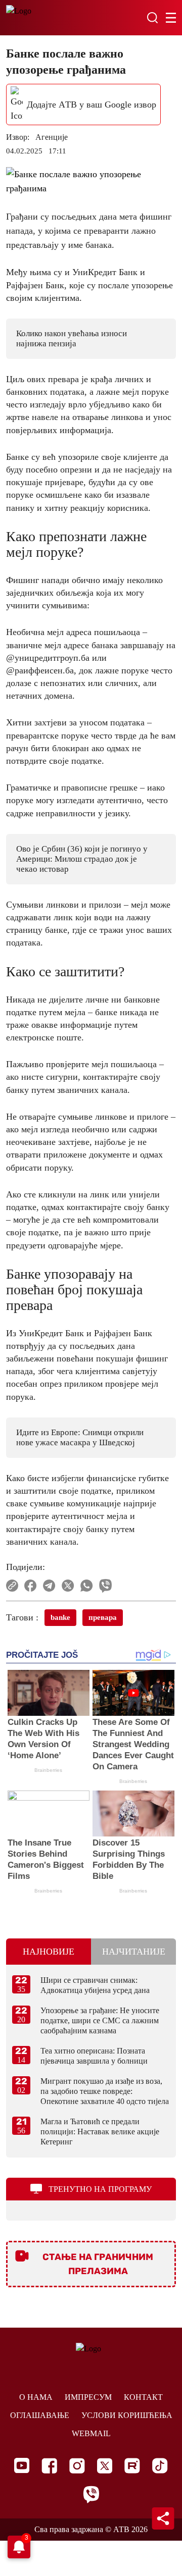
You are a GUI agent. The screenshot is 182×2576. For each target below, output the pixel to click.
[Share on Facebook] (31, 1586)
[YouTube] (22, 2465)
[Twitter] (105, 2466)
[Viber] (91, 2494)
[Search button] (152, 18)
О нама (36, 2397)
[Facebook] (49, 2466)
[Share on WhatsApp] (87, 1586)
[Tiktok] (160, 2466)
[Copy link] (12, 1586)
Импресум (88, 2397)
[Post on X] (68, 1586)
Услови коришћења (127, 2415)
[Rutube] (132, 2466)
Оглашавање (40, 2415)
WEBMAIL (91, 2433)
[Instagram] (77, 2466)
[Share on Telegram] (49, 1586)
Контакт (143, 2397)
